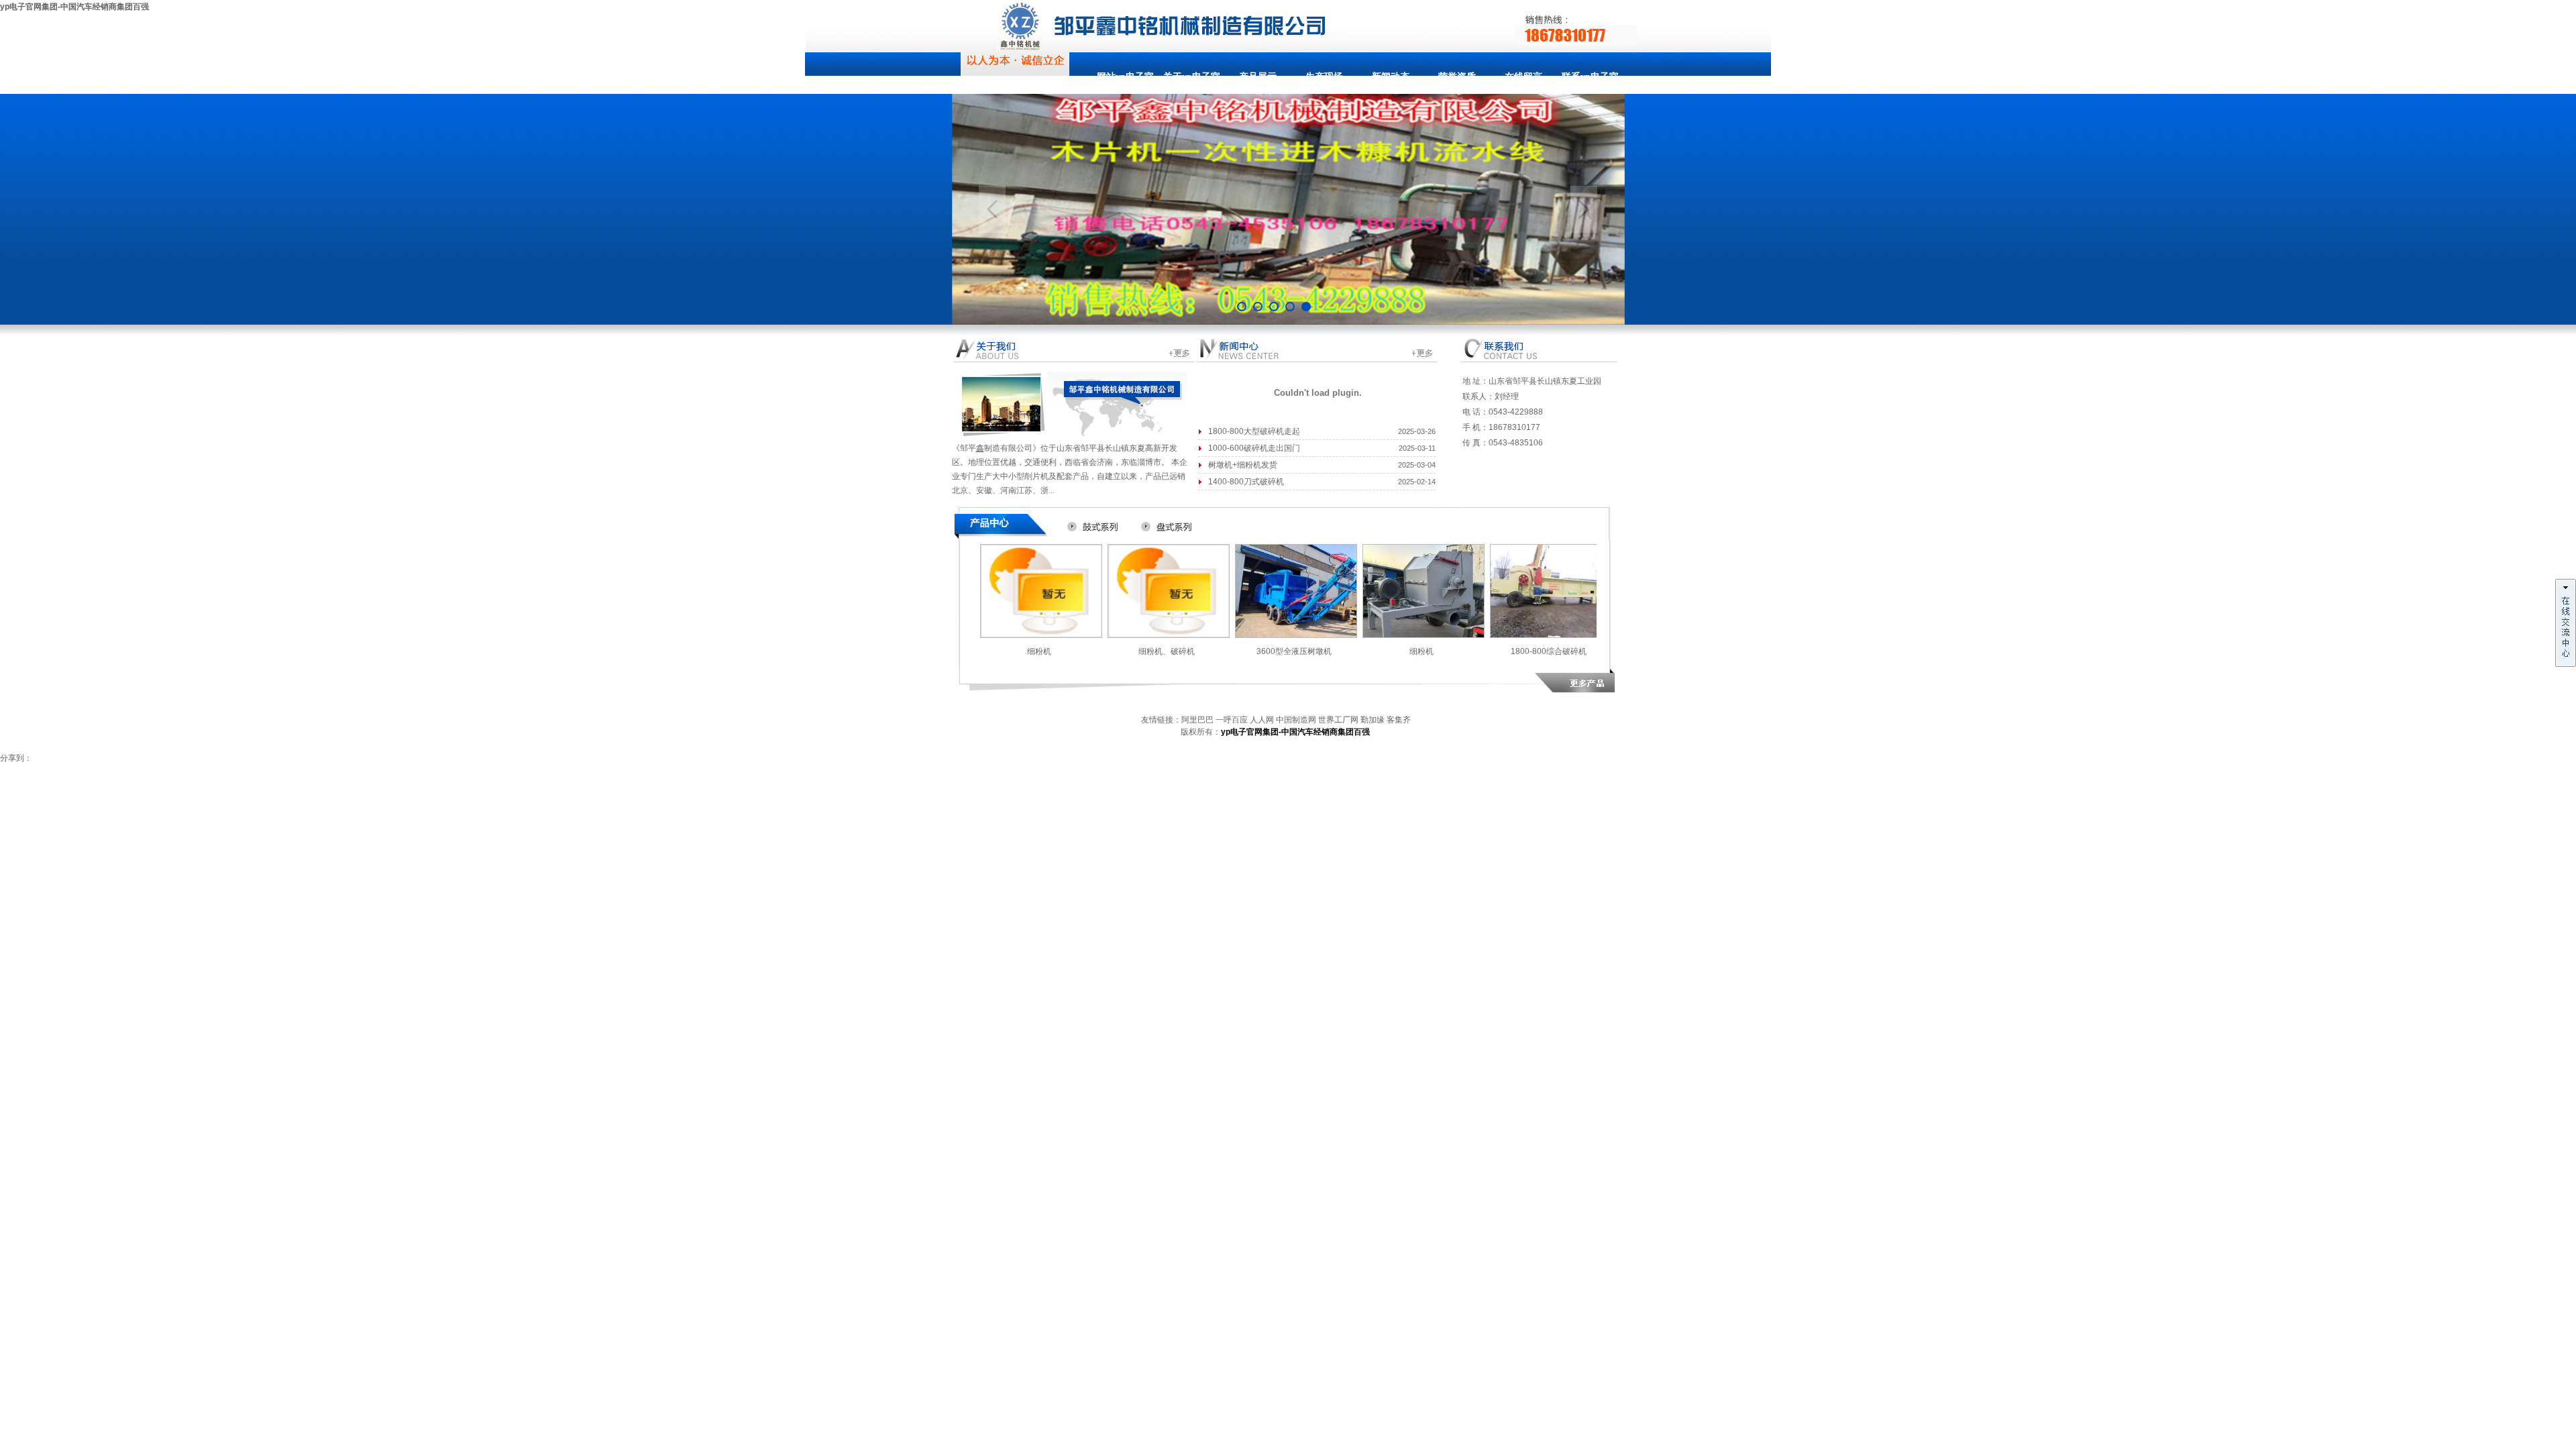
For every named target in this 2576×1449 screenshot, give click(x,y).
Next (1584, 209)
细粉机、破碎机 (1167, 651)
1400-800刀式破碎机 (1246, 482)
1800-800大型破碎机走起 (1254, 431)
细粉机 (1039, 651)
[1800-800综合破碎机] (1551, 637)
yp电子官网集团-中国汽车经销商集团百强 (74, 7)
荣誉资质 (1457, 77)
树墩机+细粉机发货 (1243, 465)
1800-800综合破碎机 (1549, 651)
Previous (992, 209)
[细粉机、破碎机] (1169, 637)
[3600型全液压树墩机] (1296, 637)
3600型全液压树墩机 (1294, 651)
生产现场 (1324, 77)
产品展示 (1258, 77)
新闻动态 (1391, 77)
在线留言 (1523, 77)
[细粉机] (1041, 637)
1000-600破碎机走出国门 (1254, 448)
